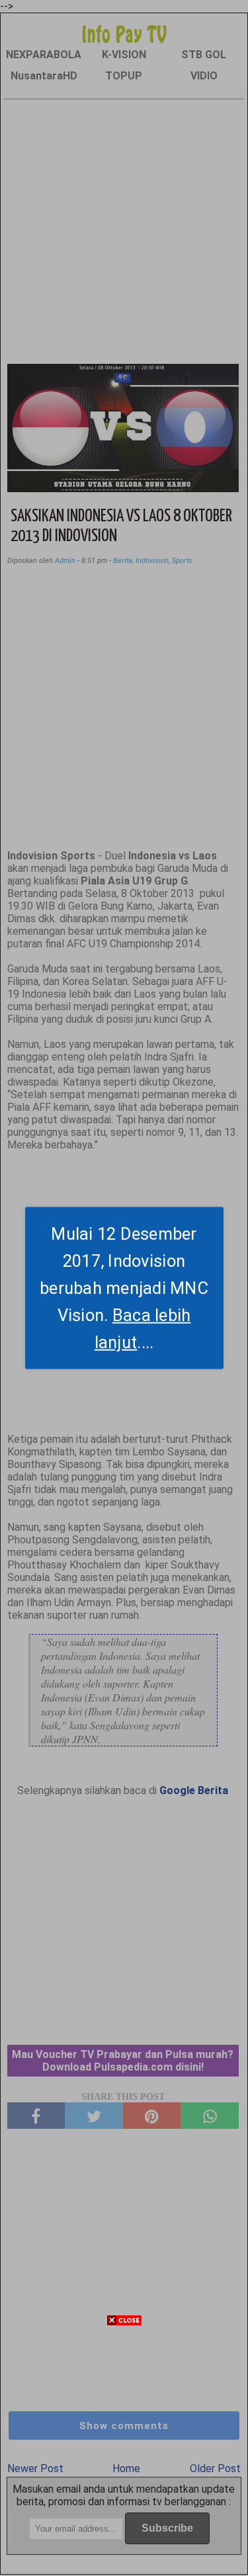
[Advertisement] (124, 2452)
